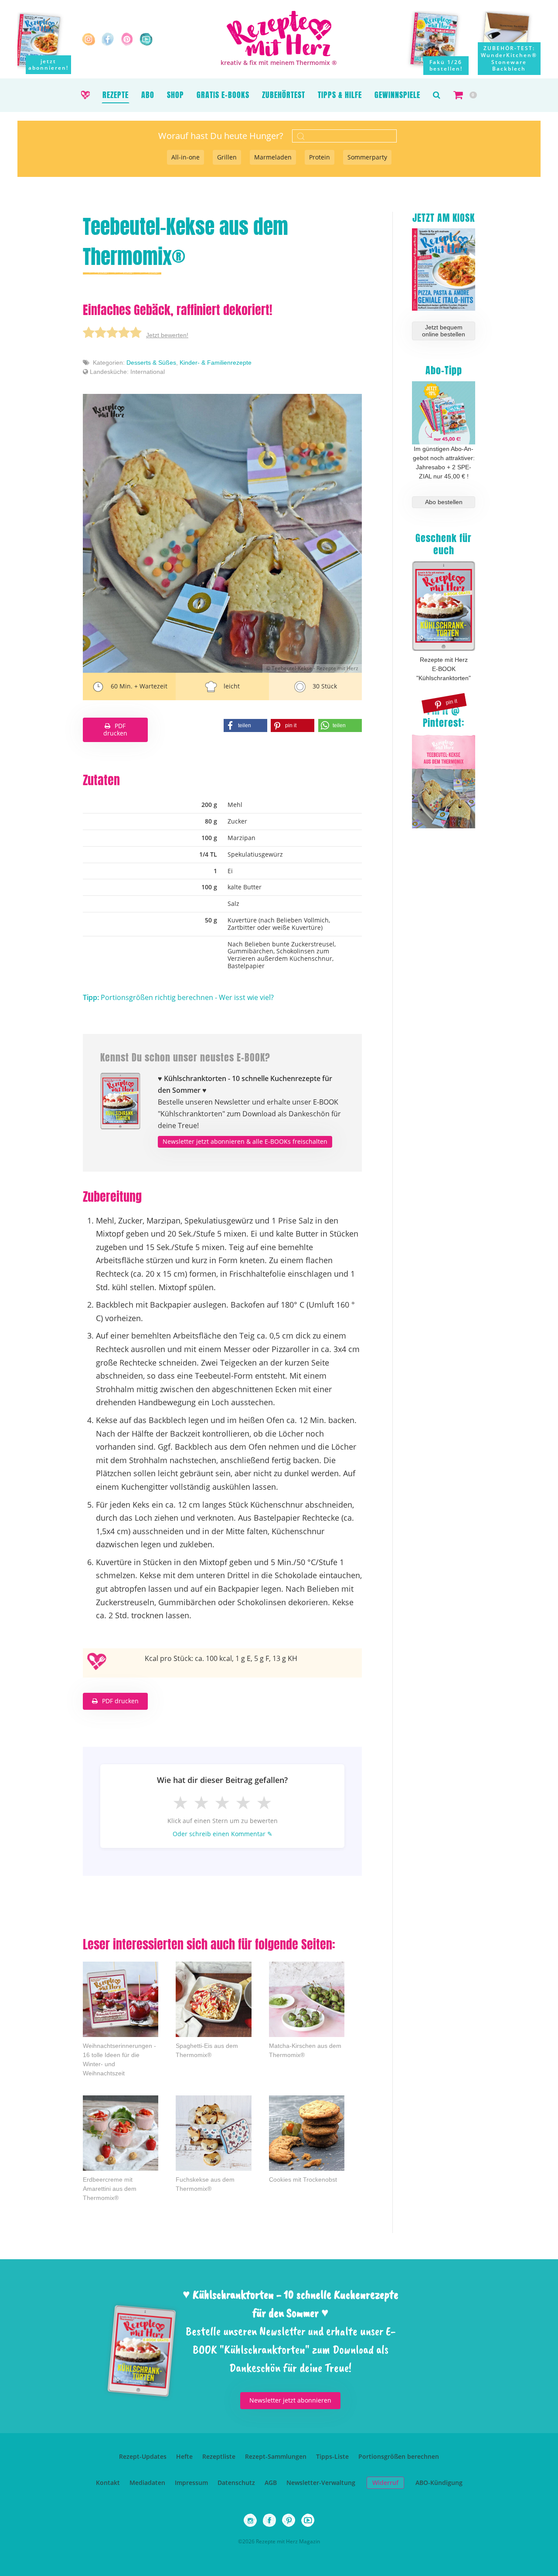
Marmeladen (273, 157)
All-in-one (185, 157)
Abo (148, 95)
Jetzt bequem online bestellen (444, 331)
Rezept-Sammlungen (276, 2456)
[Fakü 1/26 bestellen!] (441, 43)
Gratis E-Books (223, 95)
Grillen (227, 157)
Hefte (184, 2456)
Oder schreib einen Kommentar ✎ (223, 1834)
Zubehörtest (284, 95)
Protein (320, 157)
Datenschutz (236, 2483)
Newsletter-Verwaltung (321, 2483)
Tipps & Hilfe (340, 95)
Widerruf (385, 2483)
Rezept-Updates (143, 2456)
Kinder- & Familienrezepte (216, 363)
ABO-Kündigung (439, 2483)
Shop (175, 95)
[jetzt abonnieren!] (44, 40)
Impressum (191, 2483)
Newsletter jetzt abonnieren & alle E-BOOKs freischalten (245, 1141)
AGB (271, 2483)
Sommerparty (367, 157)
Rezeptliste (219, 2456)
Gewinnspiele (397, 95)
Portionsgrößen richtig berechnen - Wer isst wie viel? (178, 997)
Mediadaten (147, 2483)
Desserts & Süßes (151, 363)
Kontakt (108, 2483)
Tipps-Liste (332, 2456)
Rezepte (116, 95)
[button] (437, 95)
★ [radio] (180, 1802)
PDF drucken (115, 729)
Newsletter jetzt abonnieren (290, 2400)
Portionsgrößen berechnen (399, 2456)
